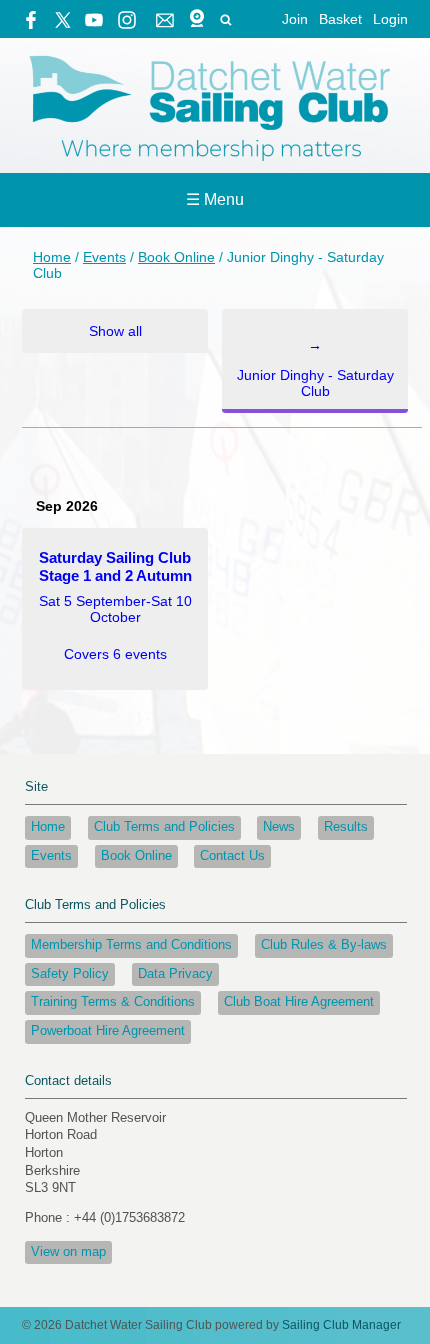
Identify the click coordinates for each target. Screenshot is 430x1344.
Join (295, 19)
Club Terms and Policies (164, 827)
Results (346, 827)
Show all (115, 331)
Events (104, 257)
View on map (68, 1252)
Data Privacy (175, 974)
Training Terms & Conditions (113, 1002)
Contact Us (232, 856)
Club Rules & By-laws (324, 945)
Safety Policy (70, 974)
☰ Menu (215, 199)
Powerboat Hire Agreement (108, 1031)
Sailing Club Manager (341, 1325)
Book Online (176, 257)
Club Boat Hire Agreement (299, 1002)
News (279, 827)
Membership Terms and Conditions (131, 945)
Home (52, 257)
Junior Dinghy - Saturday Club (315, 368)
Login (390, 19)
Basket (340, 19)
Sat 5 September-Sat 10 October (115, 605)
